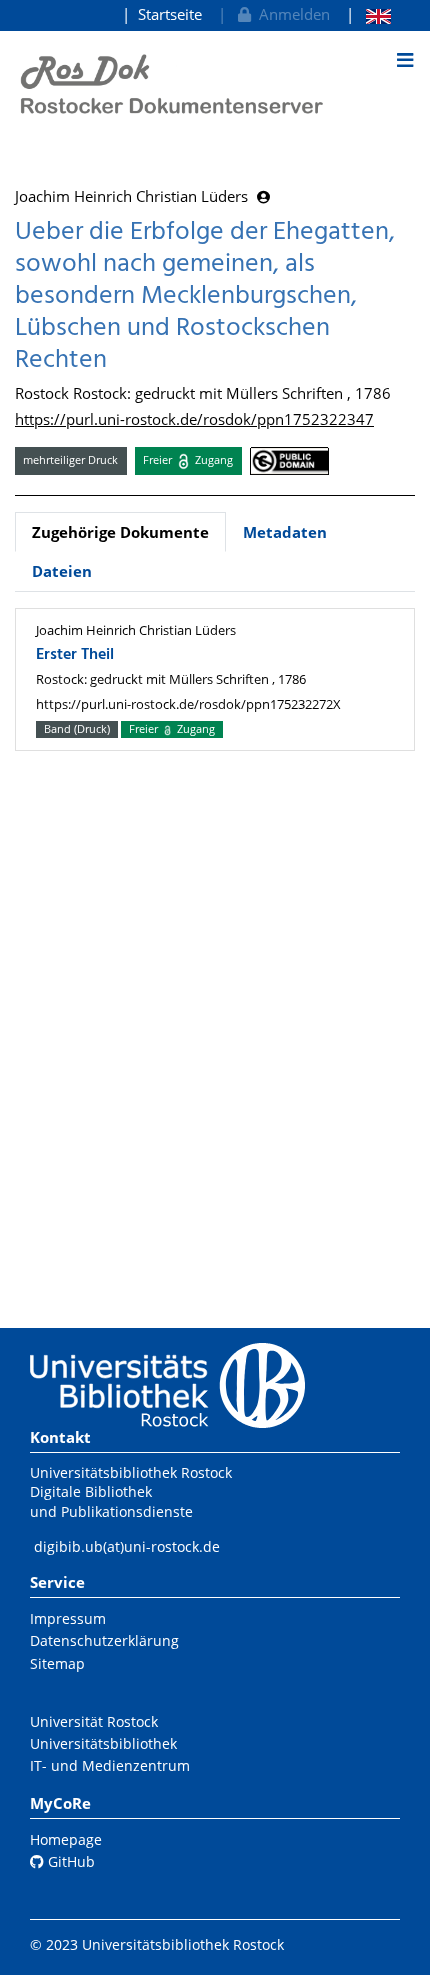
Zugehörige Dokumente (120, 532)
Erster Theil (75, 655)
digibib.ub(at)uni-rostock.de (127, 1546)
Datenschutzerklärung (104, 1640)
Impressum (68, 1618)
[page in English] (368, 14)
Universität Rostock (94, 1721)
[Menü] (405, 60)
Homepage (66, 1839)
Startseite (170, 14)
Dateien (62, 571)
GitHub (69, 1861)
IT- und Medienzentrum (110, 1765)
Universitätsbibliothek (103, 1743)
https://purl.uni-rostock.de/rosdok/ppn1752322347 (194, 419)
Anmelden (290, 14)
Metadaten (285, 532)
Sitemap (57, 1663)
